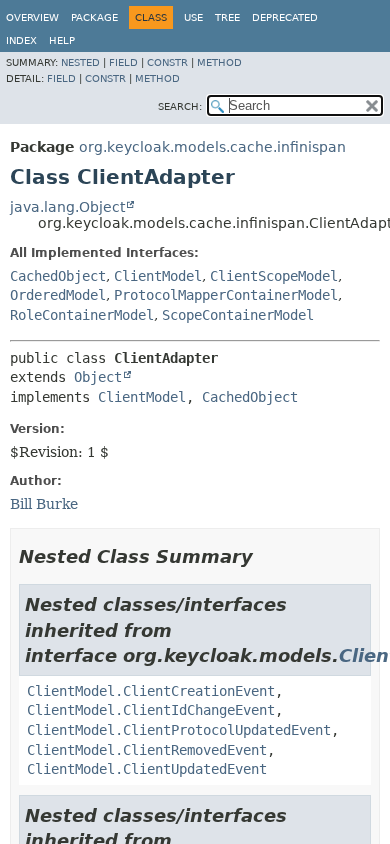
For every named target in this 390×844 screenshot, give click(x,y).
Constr (167, 62)
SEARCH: (180, 106)
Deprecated (285, 17)
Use (193, 17)
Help (62, 40)
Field (123, 62)
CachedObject (58, 276)
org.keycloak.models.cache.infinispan (212, 147)
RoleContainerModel (82, 315)
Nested (80, 62)
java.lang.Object (67, 207)
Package (94, 17)
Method (219, 62)
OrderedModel (58, 295)
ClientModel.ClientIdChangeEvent (151, 710)
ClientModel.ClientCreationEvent (151, 691)
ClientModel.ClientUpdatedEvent (147, 769)
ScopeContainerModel (238, 315)
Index (21, 40)
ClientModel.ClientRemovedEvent (147, 750)
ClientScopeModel (274, 276)
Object (98, 377)
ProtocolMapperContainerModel (226, 295)
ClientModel (158, 276)
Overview (32, 17)
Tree (227, 17)
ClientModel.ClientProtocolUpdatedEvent (179, 730)
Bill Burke (44, 504)
